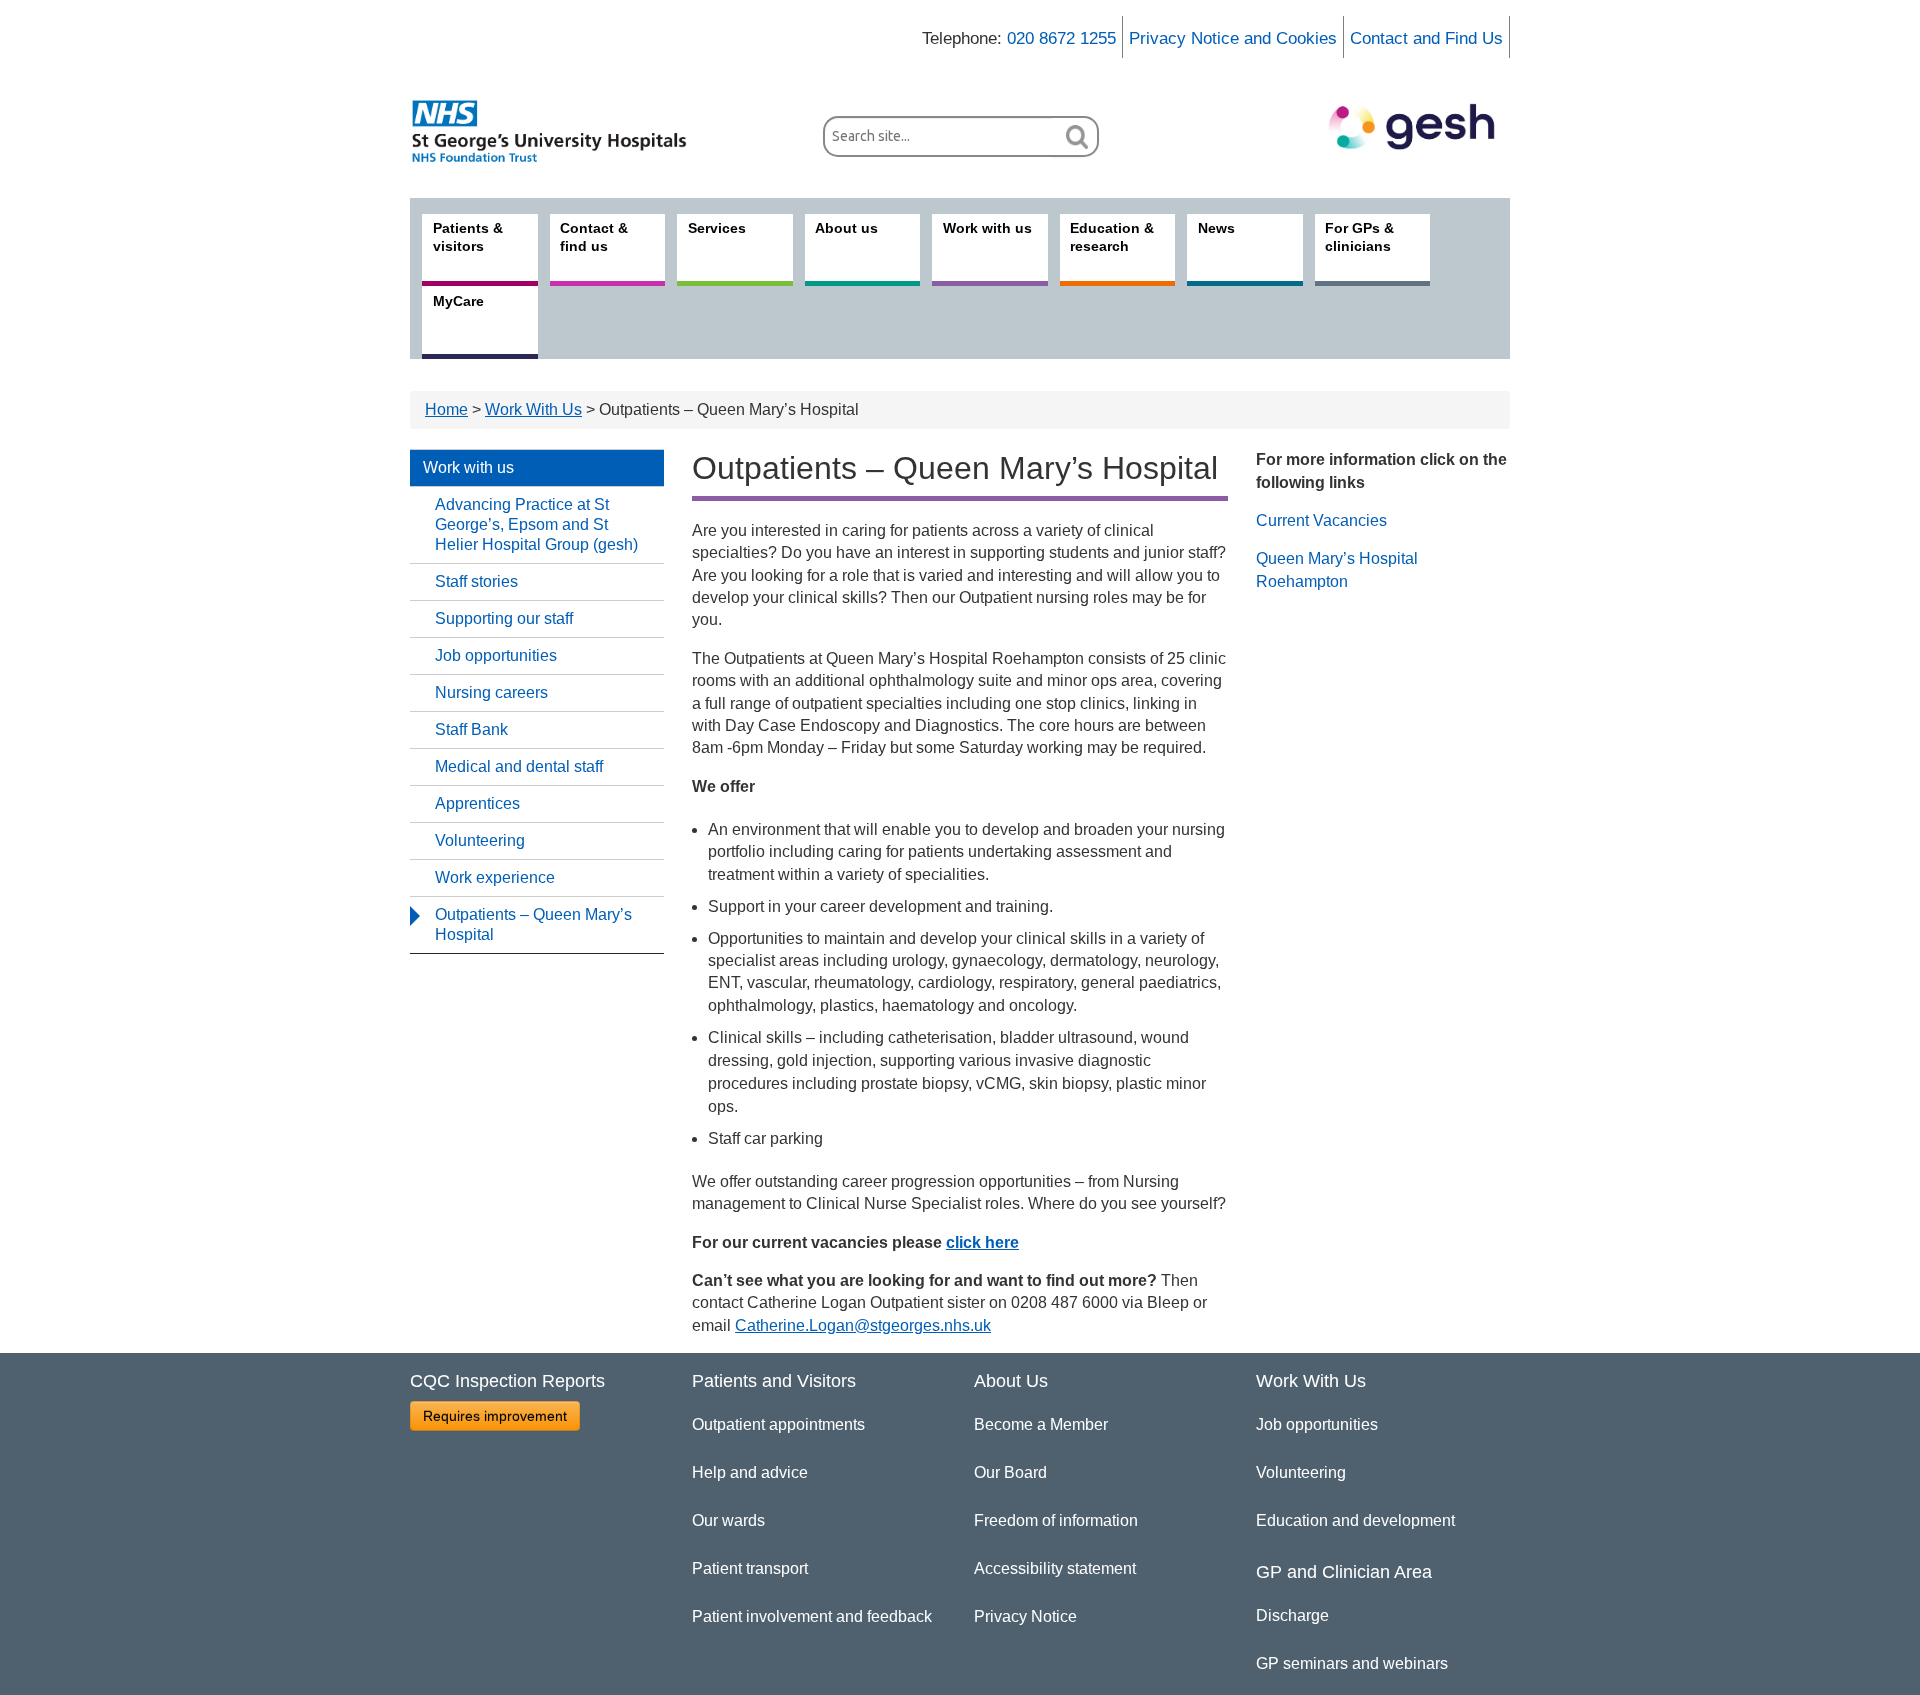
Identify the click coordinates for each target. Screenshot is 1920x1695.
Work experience (495, 877)
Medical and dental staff (519, 766)
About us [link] (846, 228)
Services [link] (717, 228)
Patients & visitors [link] (468, 237)
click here (982, 1242)
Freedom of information (1056, 1520)
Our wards (728, 1520)
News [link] (1216, 228)
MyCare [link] (458, 301)
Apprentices (477, 803)
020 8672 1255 (1061, 38)
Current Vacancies (1321, 520)
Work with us (468, 467)
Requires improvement (495, 1416)
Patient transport (750, 1568)
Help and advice (750, 1472)
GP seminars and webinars (1352, 1663)
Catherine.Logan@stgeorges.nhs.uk (863, 1325)
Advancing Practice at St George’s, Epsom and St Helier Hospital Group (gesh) (536, 524)
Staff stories (476, 581)
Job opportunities (496, 655)
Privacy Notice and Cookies (1233, 38)
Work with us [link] (987, 228)
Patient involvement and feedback (812, 1616)
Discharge (1292, 1615)
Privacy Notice (1025, 1616)
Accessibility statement (1055, 1568)
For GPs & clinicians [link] (1359, 237)
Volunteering (480, 840)
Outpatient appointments (778, 1424)
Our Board (1010, 1472)
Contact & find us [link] (594, 237)
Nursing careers (491, 692)
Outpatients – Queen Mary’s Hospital (533, 924)
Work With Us (533, 409)
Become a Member (1041, 1424)
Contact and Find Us (1426, 38)
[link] (560, 131)
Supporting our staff (504, 618)
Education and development (1355, 1520)
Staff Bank (471, 729)
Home (446, 409)
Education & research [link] (1112, 237)
